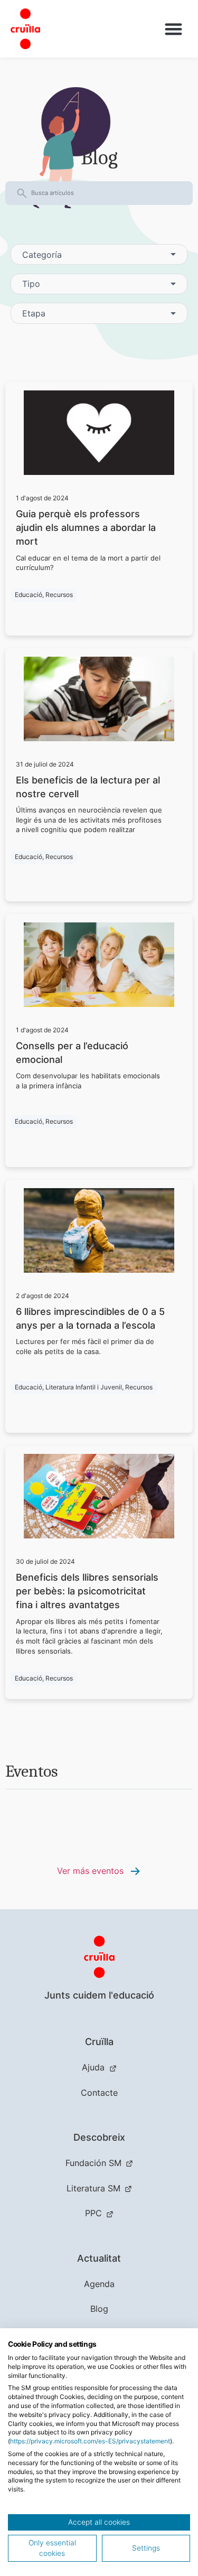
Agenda (99, 2284)
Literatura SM (93, 2188)
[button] (173, 29)
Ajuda (93, 2067)
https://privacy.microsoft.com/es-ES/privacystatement (90, 2441)
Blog (99, 2309)
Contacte (99, 2093)
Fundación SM (93, 2163)
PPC (93, 2213)
